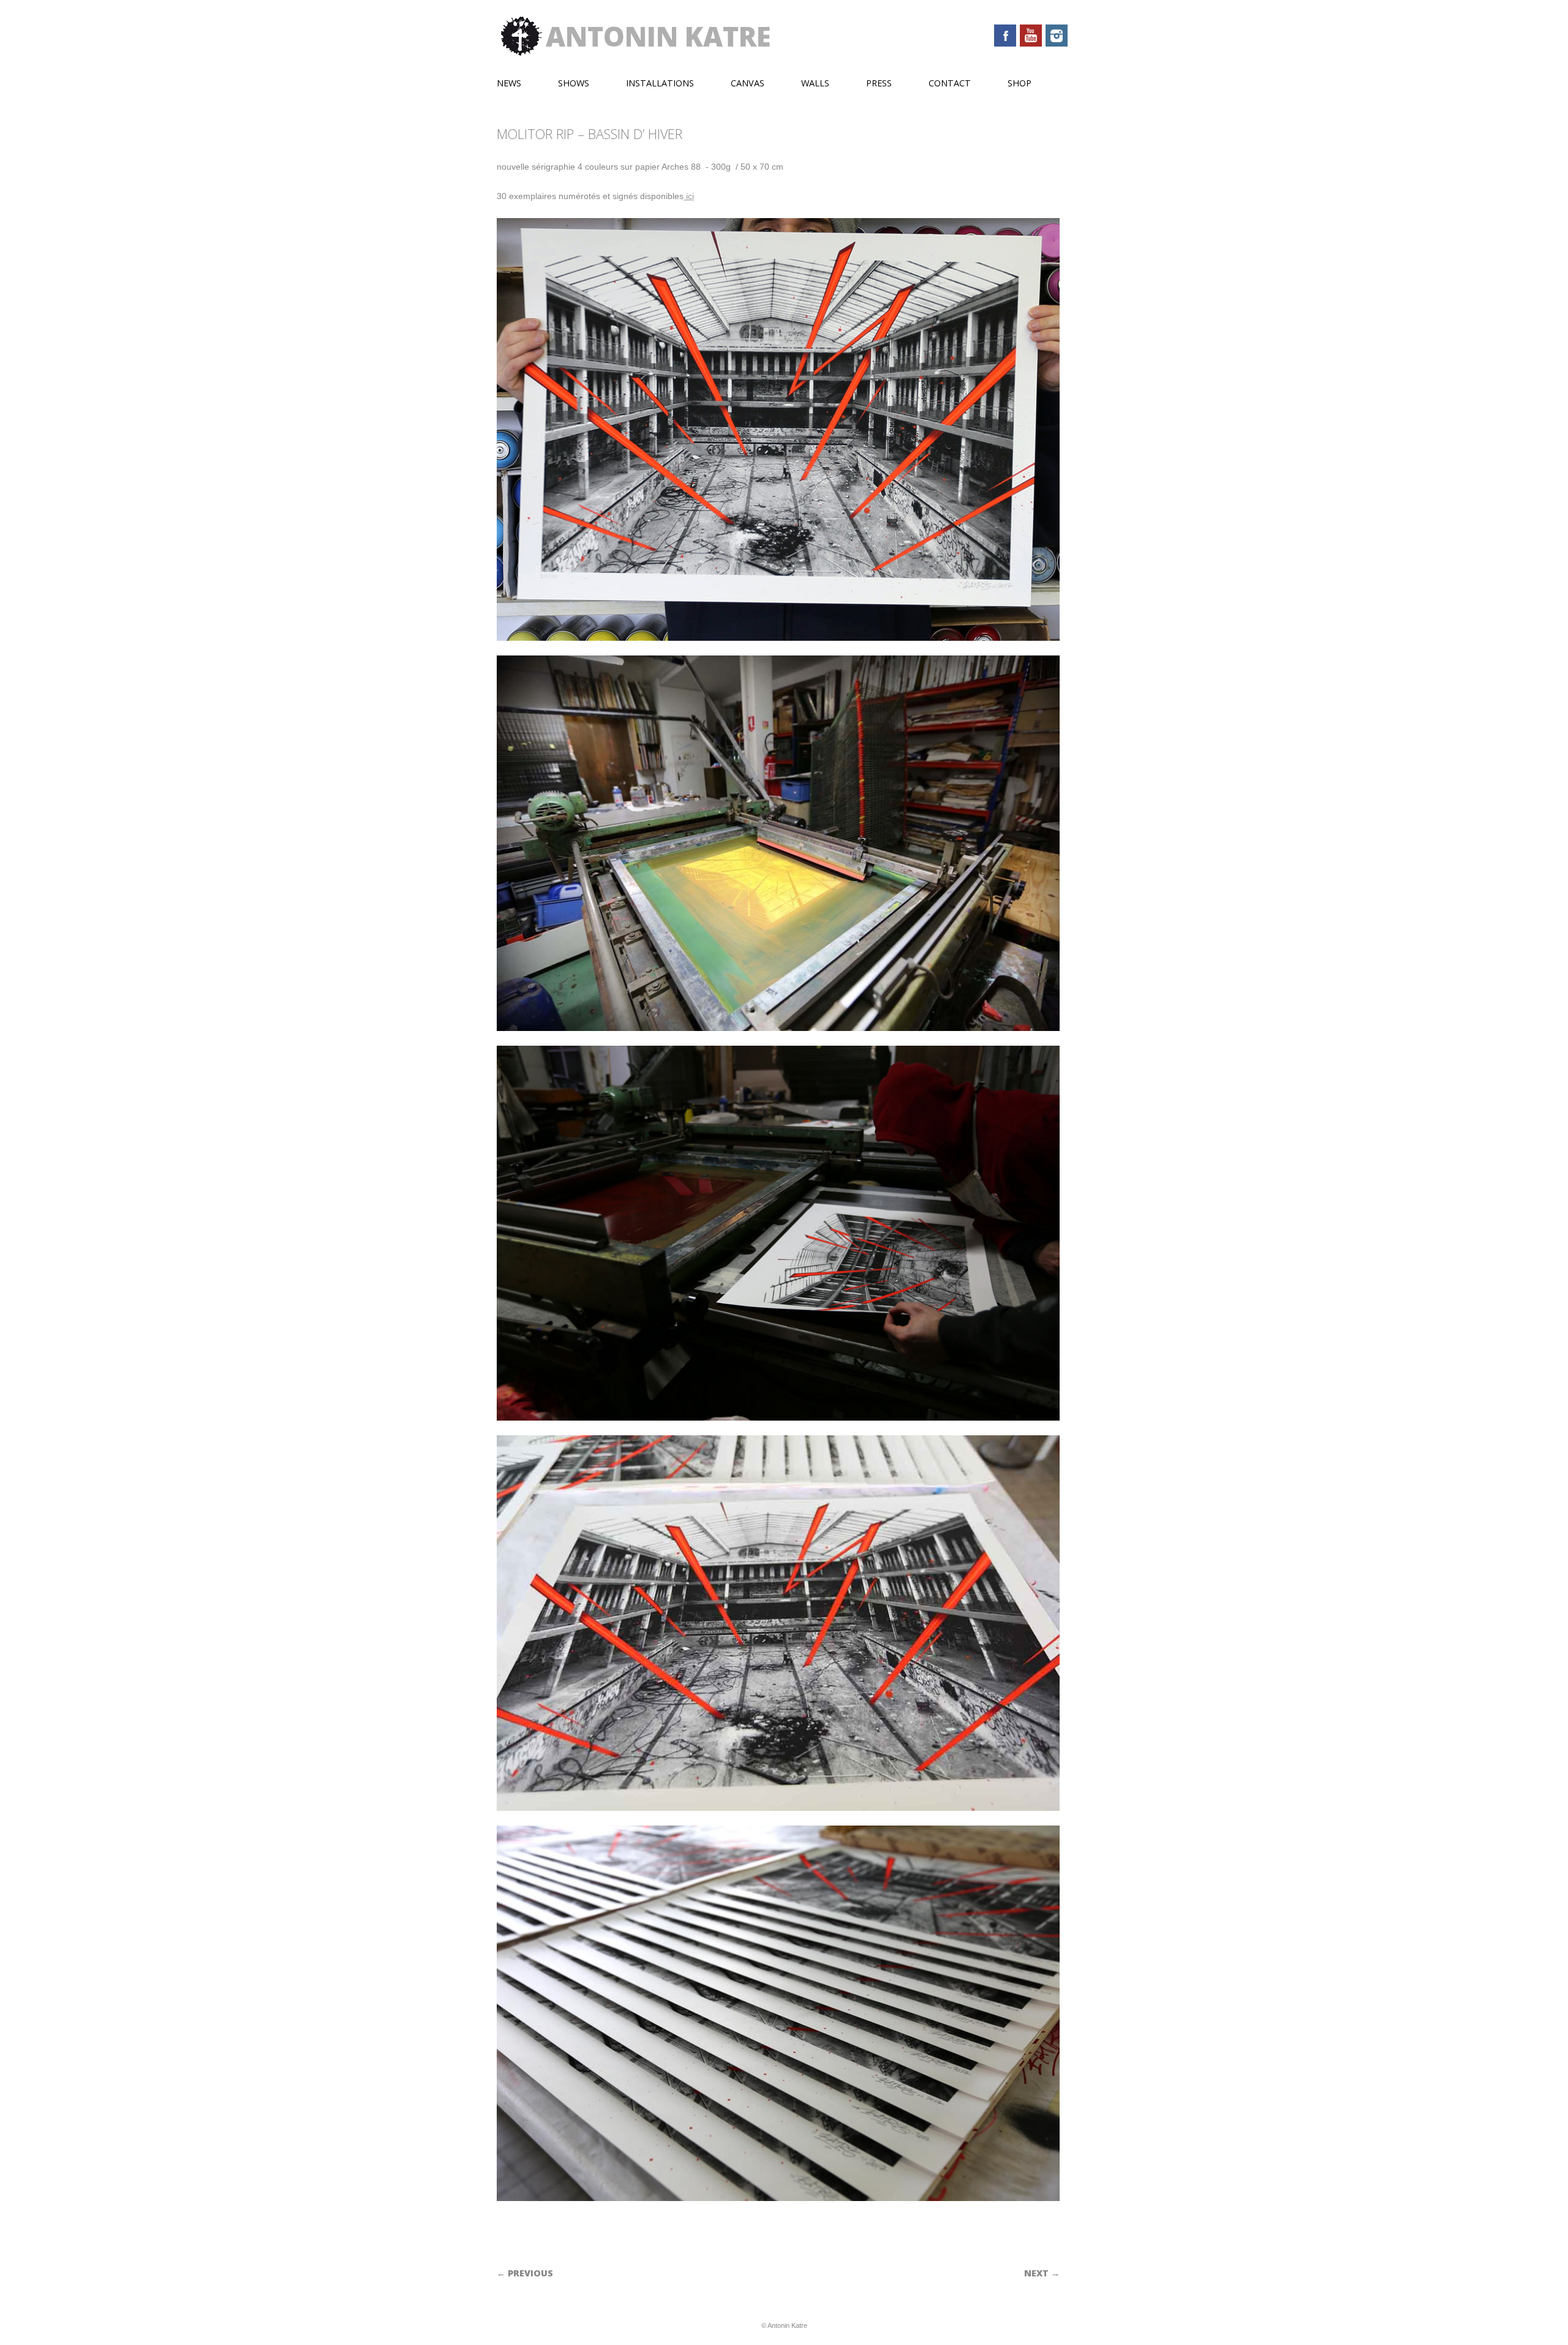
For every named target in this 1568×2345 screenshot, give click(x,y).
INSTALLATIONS (660, 83)
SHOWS (574, 83)
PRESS (879, 83)
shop (1020, 83)
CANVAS (748, 83)
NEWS (509, 83)
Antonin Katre (658, 36)
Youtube (1031, 36)
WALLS (815, 83)
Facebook (1005, 36)
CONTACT (950, 83)
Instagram (1057, 36)
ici (689, 196)
